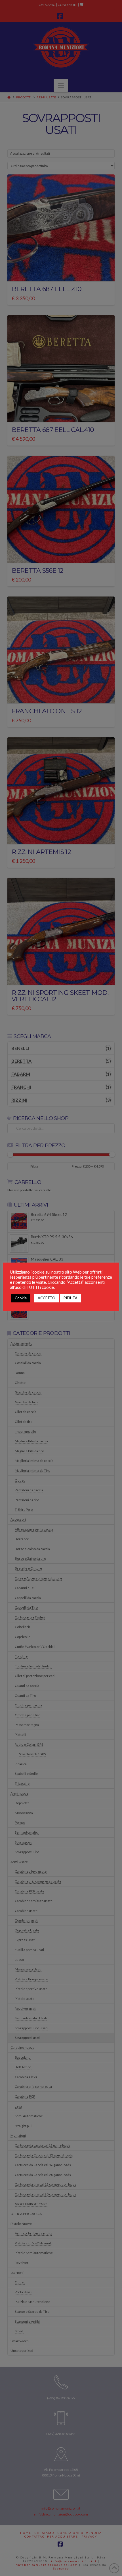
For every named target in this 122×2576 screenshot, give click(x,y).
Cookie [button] (21, 1298)
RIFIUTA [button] (71, 1298)
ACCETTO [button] (47, 1298)
